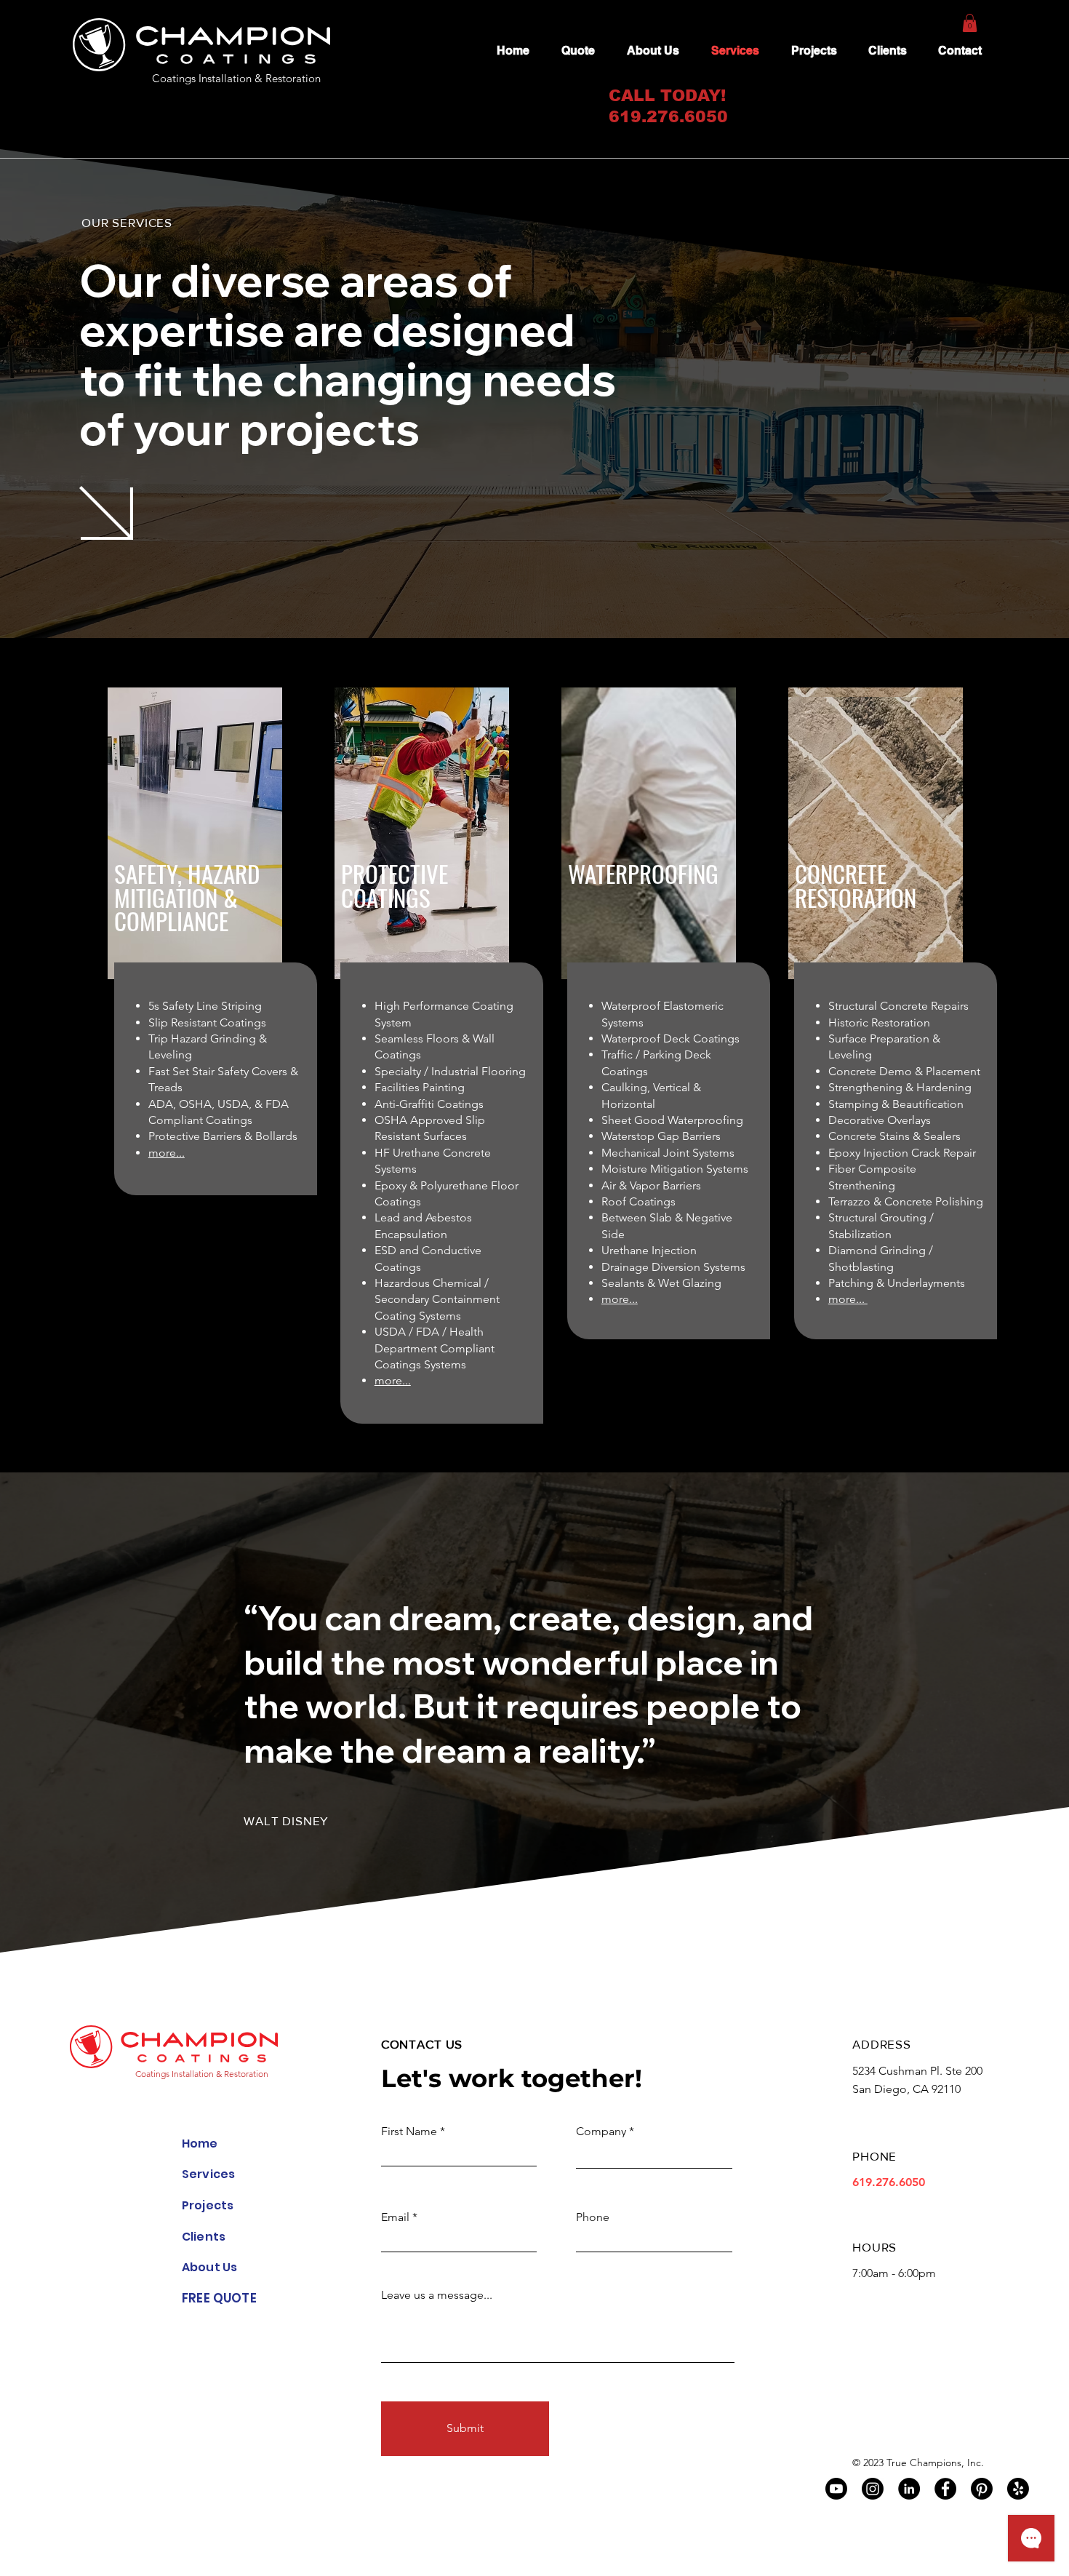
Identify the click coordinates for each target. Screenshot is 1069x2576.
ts (219, 2237)
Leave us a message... (437, 2295)
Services (208, 2174)
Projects (208, 2205)
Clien (197, 2237)
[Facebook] (945, 2489)
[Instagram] (873, 2489)
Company (601, 2132)
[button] (970, 23)
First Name (409, 2132)
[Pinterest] (982, 2489)
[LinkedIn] (909, 2489)
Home (200, 2144)
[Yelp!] (1018, 2489)
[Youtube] (836, 2489)
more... (167, 1153)
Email (395, 2217)
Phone (593, 2217)
